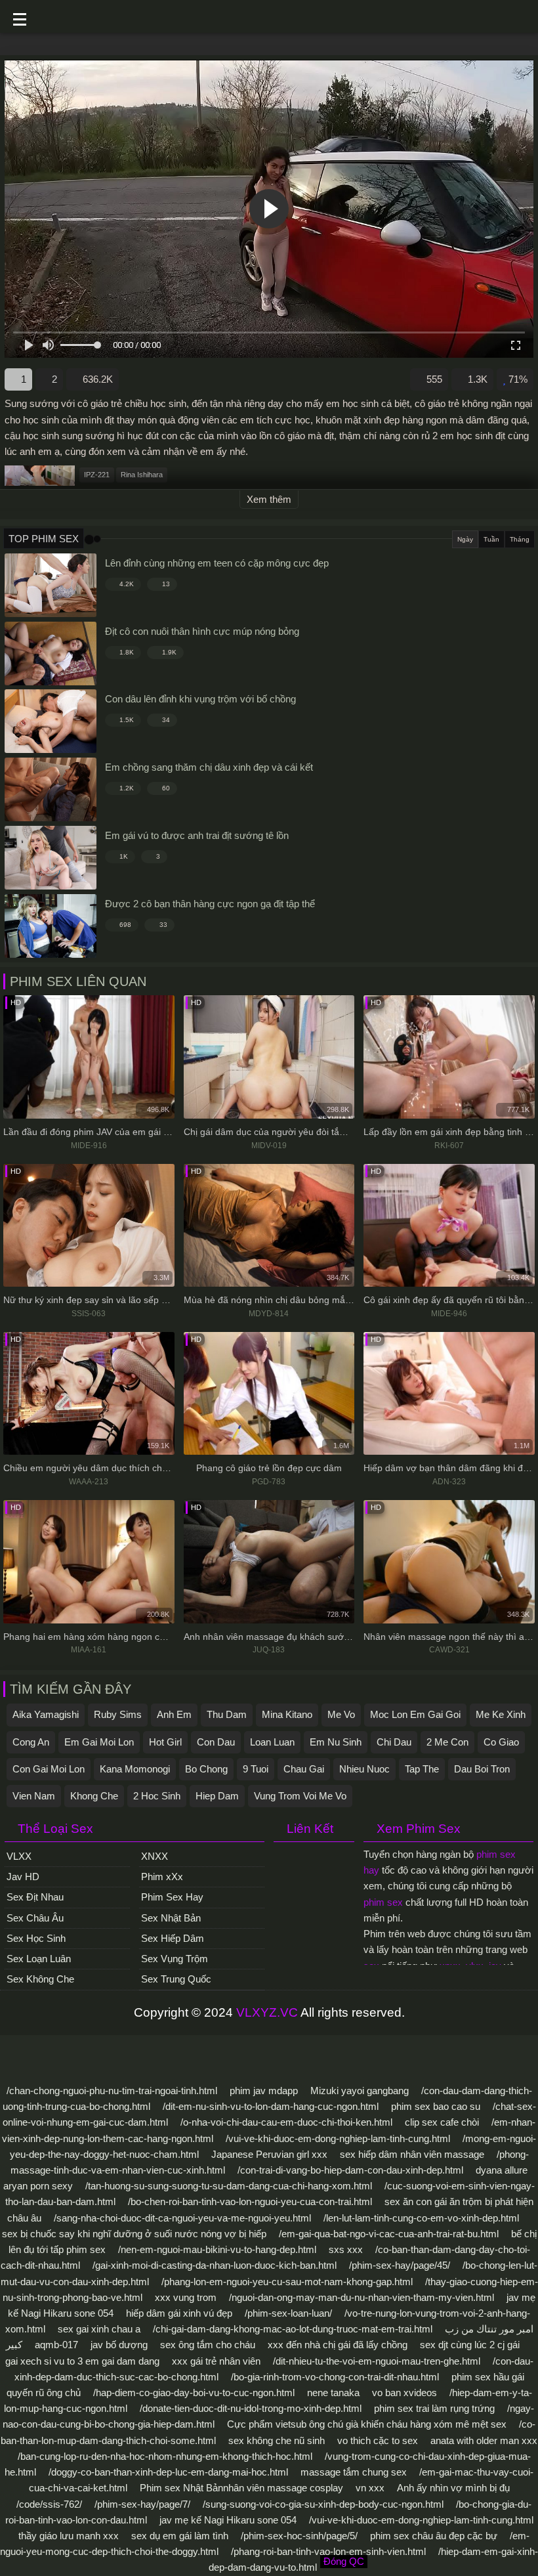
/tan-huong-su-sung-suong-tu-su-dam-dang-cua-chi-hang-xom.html (229, 2186)
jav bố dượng (119, 2345)
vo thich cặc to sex (378, 2440)
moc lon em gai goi (415, 1714)
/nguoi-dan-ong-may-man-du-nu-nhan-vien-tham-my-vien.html (362, 2297)
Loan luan (272, 1742)
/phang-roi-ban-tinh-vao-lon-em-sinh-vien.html (328, 2551)
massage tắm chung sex (354, 2472)
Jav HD (23, 1877)
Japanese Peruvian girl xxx (269, 2154)
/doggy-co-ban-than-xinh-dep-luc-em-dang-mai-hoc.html (168, 2472)
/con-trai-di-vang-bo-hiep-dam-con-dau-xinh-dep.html (350, 2170)
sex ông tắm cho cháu (208, 2345)
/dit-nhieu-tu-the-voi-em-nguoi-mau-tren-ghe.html (377, 2361)
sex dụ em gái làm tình (180, 2536)
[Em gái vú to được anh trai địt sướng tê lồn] (51, 858)
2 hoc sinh (157, 1796)
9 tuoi (256, 1769)
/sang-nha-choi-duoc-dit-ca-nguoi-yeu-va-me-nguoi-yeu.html (182, 2218)
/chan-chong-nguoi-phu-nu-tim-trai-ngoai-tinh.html (112, 2091)
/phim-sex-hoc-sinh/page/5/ (299, 2536)
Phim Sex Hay (172, 1897)
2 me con (447, 1742)
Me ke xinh (501, 1714)
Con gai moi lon (49, 1769)
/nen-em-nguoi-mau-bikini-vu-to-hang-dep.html (217, 2249)
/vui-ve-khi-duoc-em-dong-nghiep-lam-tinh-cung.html (338, 2138)
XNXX (155, 1856)
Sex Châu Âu (35, 1918)
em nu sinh (336, 1742)
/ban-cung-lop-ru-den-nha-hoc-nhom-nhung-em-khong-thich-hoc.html (165, 2456)
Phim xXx (162, 1877)
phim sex (383, 1902)
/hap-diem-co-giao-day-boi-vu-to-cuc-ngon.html (194, 2393)
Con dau (216, 1742)
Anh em (174, 1714)
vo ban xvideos (404, 2393)
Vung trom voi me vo (300, 1796)
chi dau (394, 1742)
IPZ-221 (97, 475)
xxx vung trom (186, 2297)
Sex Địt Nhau (35, 1897)
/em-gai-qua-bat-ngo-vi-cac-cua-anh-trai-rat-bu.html (389, 2234)
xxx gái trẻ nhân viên (216, 2361)
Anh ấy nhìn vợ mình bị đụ (453, 2488)
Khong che (94, 1796)
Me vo (341, 1714)
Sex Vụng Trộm (175, 1959)
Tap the (422, 1769)
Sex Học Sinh (36, 1938)
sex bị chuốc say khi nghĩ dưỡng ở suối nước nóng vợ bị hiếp (134, 2234)
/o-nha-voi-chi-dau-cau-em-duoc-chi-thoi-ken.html (286, 2122)
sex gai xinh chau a (99, 2329)
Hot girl (165, 1742)
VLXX (19, 1856)
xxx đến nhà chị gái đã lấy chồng (338, 2345)
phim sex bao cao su (436, 2106)
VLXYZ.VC (267, 2012)
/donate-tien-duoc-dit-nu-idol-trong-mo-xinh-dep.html (251, 2408)
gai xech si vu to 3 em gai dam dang (82, 2361)
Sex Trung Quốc (176, 1979)
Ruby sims (118, 1714)
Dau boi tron (482, 1769)
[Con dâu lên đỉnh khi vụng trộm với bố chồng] (51, 721)
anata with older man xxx (484, 2440)
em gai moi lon (99, 1742)
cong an (31, 1742)
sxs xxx (346, 2249)
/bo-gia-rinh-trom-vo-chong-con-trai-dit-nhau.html (335, 2377)
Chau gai (304, 1769)
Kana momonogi (135, 1769)
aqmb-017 (56, 2345)
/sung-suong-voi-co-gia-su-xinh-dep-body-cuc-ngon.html (323, 2504)
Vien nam (34, 1796)
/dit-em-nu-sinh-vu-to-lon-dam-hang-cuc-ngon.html (271, 2106)
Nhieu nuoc (364, 1769)
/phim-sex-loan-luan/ (288, 2313)
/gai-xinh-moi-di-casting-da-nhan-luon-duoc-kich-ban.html (215, 2265)
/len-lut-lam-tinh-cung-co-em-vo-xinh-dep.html (421, 2218)
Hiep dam (217, 1796)
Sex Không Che (40, 1979)
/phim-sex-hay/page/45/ (400, 2265)
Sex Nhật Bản (171, 1918)
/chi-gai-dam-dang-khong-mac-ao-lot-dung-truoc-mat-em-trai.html (293, 2329)
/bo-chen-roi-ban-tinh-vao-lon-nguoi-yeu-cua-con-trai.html (250, 2201)
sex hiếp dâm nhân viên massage (412, 2154)
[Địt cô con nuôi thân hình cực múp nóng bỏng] (51, 654)
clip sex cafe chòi (442, 2122)
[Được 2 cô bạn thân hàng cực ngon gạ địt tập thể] (51, 926)
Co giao (501, 1742)
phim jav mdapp (264, 2091)
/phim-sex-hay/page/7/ (142, 2504)
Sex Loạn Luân (39, 1959)
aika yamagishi (46, 1714)
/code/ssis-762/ (49, 2504)
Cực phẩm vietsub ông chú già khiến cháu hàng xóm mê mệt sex (367, 2424)
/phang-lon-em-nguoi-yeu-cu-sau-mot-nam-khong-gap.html (287, 2282)
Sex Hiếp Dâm (173, 1938)
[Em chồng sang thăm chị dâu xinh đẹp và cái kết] (51, 789)
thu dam (227, 1714)
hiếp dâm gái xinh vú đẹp (179, 2313)
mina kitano (287, 1714)
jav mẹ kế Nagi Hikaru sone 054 (228, 2520)
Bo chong (206, 1769)
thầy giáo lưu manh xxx (69, 2536)
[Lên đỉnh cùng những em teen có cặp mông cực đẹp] (51, 585)
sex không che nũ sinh (277, 2440)
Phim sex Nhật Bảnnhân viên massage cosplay (241, 2488)
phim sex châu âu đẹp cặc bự (434, 2536)
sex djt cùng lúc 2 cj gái (470, 2345)
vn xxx (370, 2488)
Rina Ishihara (142, 475)
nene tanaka (333, 2393)
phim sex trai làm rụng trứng (434, 2408)
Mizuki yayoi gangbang (360, 2091)
